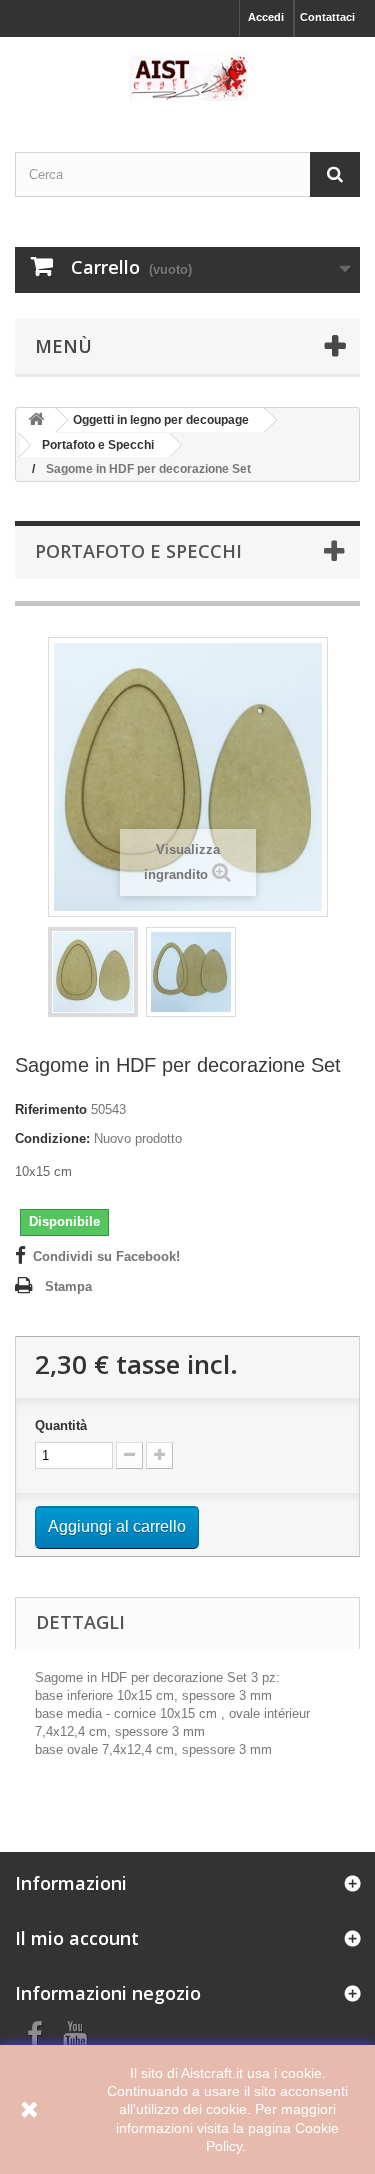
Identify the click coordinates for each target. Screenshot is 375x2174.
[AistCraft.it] (187, 77)
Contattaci (327, 17)
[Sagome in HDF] (93, 972)
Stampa (68, 1286)
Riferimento (51, 1109)
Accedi (266, 17)
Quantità (61, 1425)
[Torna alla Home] (36, 420)
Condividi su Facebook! (106, 1256)
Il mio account (77, 1938)
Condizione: (52, 1138)
